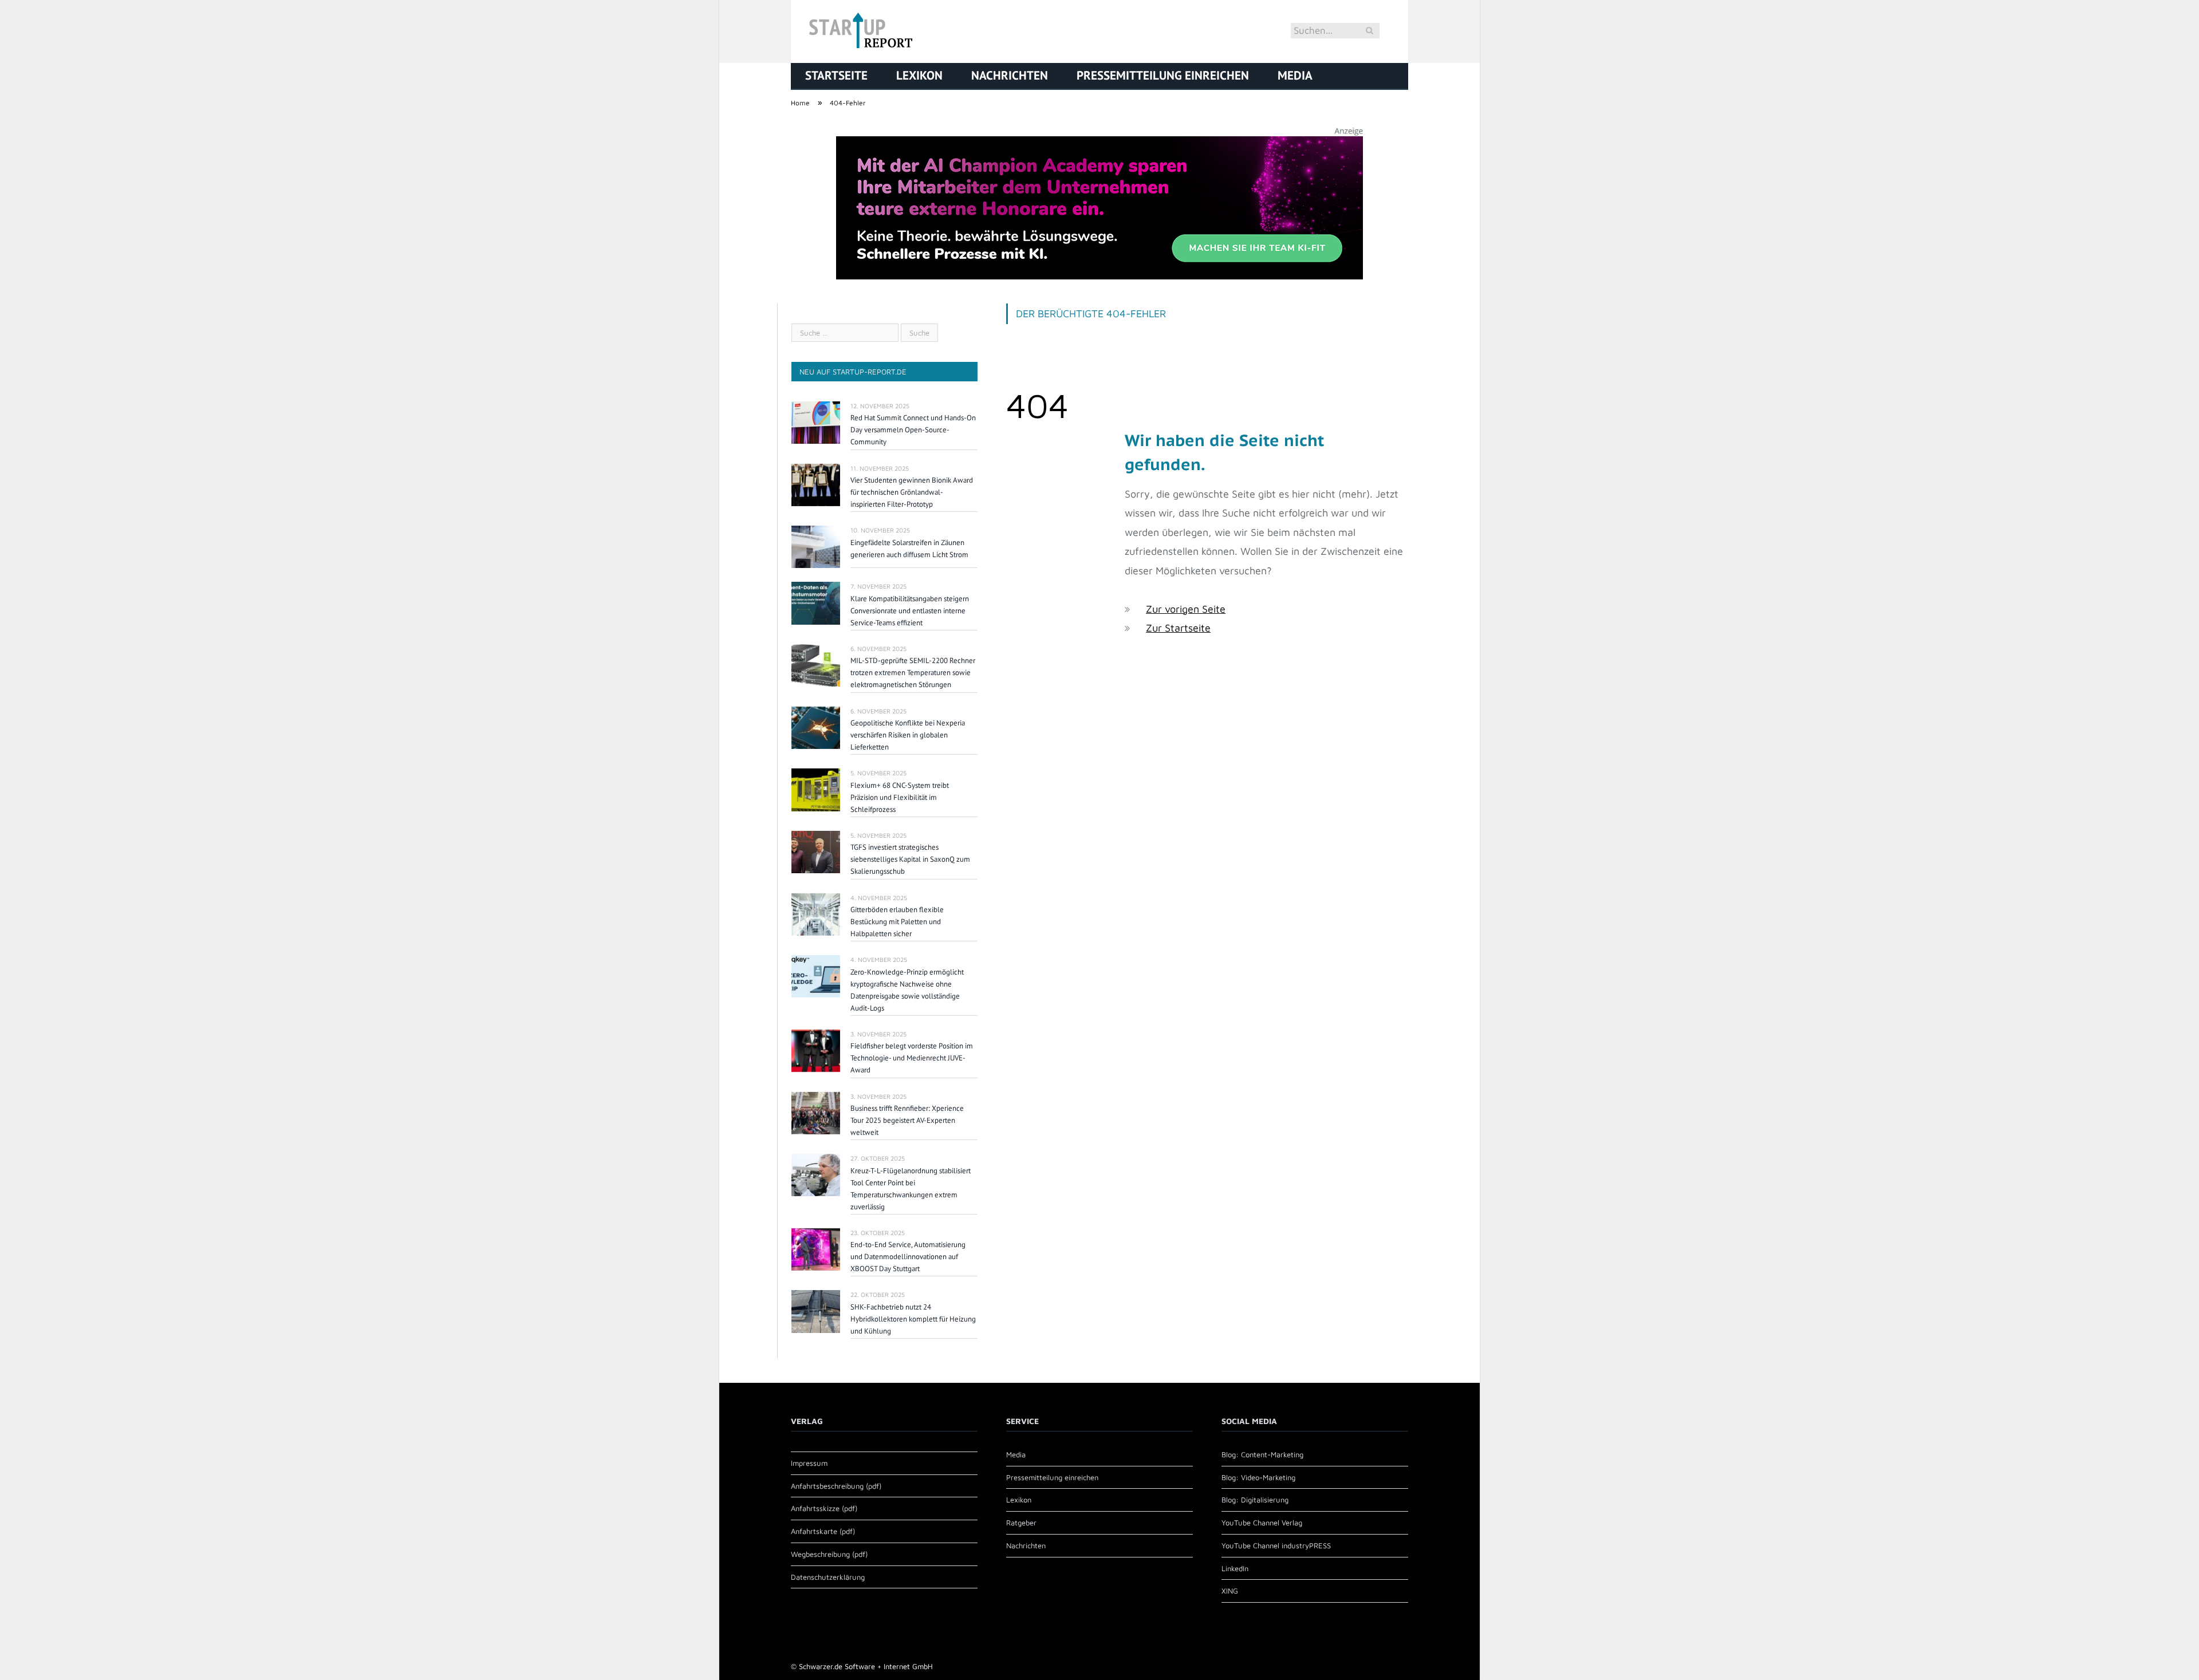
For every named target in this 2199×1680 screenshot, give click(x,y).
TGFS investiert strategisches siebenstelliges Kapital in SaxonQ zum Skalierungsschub (910, 859)
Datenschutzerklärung (828, 1577)
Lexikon (919, 75)
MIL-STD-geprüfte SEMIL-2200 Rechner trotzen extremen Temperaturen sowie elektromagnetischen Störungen (913, 673)
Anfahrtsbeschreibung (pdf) (836, 1486)
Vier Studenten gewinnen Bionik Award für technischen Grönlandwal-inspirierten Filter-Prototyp (912, 492)
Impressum (809, 1463)
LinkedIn (1235, 1568)
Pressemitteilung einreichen (1163, 75)
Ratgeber (1021, 1523)
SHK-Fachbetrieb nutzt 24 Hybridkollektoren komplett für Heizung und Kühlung (913, 1319)
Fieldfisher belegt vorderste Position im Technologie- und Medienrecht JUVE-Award (912, 1058)
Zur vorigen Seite (1186, 609)
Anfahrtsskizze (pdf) (824, 1508)
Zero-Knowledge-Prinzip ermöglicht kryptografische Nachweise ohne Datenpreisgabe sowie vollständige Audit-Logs (907, 990)
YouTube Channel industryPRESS (1276, 1545)
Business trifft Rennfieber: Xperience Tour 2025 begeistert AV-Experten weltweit (907, 1120)
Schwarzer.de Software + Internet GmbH (866, 1666)
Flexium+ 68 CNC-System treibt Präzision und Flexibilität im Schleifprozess (900, 797)
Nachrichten (1010, 75)
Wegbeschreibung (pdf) (829, 1554)
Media (1295, 75)
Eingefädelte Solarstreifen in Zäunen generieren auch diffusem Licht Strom (909, 549)
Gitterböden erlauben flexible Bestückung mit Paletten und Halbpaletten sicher (897, 922)
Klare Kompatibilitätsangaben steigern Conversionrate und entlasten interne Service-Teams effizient (910, 611)
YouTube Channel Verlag (1262, 1523)
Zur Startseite (1178, 628)
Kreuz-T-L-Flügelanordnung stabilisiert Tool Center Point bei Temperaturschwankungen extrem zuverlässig (911, 1189)
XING (1230, 1591)
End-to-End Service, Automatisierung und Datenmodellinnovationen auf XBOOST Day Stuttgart (908, 1257)
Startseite (836, 75)
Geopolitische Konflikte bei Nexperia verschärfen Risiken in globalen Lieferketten (908, 735)
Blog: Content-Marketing (1262, 1454)
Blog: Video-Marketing (1258, 1477)
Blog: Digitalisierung (1255, 1500)
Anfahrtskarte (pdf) (823, 1531)
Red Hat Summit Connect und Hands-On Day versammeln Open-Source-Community (913, 430)
